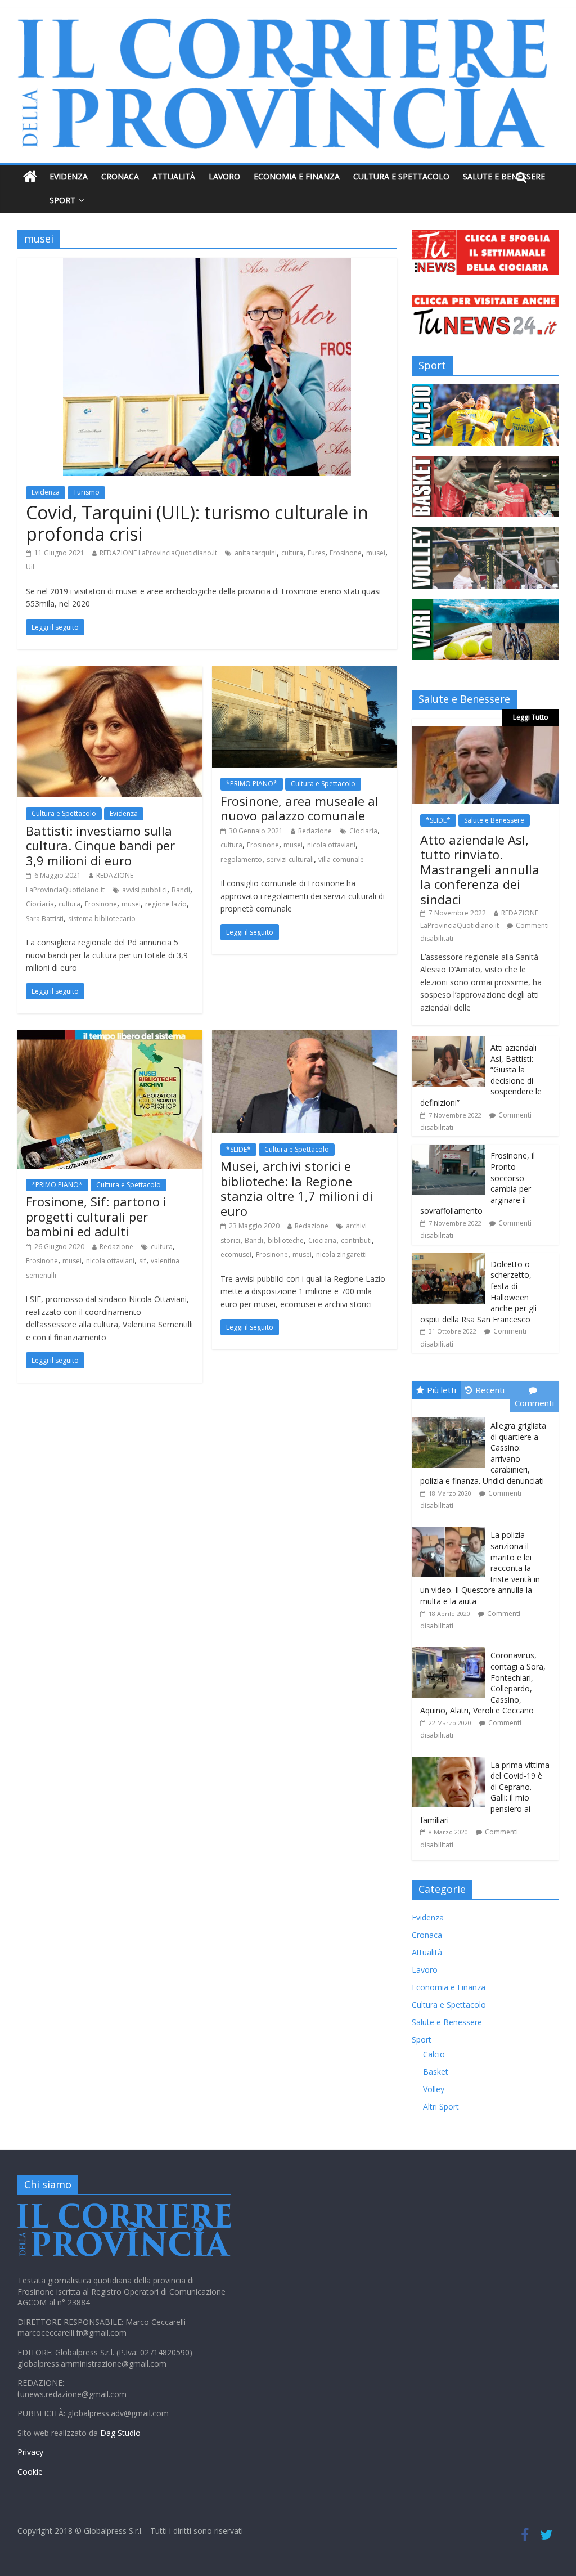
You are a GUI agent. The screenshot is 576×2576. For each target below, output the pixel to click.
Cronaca (120, 176)
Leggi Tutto (531, 717)
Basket (436, 2072)
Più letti (442, 1390)
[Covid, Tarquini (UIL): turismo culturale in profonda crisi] (207, 264)
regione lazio (166, 904)
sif (143, 1261)
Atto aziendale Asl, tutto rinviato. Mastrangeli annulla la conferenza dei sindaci (480, 869)
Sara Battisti (45, 919)
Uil (30, 567)
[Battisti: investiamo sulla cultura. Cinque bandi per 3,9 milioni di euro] (110, 673)
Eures (316, 553)
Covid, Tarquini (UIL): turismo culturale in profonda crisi (197, 523)
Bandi (181, 890)
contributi (356, 1240)
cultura (292, 553)
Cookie (30, 2472)
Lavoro (224, 176)
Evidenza (69, 176)
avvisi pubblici (145, 890)
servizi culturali (290, 860)
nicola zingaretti (341, 1255)
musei (376, 553)
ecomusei (236, 1255)
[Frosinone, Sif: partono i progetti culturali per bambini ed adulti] (110, 1037)
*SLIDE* (238, 1149)
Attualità (174, 176)
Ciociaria (40, 904)
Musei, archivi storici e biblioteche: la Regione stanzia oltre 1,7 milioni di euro (297, 1188)
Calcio (434, 2054)
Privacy (30, 2452)
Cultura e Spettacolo (401, 176)
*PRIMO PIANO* (252, 784)
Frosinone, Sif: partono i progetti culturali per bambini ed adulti (96, 1216)
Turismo (86, 492)
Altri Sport (441, 2106)
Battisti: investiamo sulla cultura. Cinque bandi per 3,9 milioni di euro (100, 845)
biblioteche (286, 1240)
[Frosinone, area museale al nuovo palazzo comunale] (305, 673)
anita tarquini (256, 553)
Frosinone (346, 553)
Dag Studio (120, 2433)
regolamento (241, 860)
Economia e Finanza (297, 176)
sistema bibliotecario (102, 919)
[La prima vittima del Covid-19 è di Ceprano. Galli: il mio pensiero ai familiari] (451, 1757)
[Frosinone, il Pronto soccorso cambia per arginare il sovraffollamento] (448, 1150)
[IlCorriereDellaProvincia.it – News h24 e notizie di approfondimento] (30, 177)
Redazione (315, 831)
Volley (434, 2089)
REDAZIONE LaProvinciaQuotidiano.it (158, 553)
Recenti (490, 1390)
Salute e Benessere (504, 176)
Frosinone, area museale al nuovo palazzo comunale (300, 808)
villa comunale (341, 860)
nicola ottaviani (331, 845)
